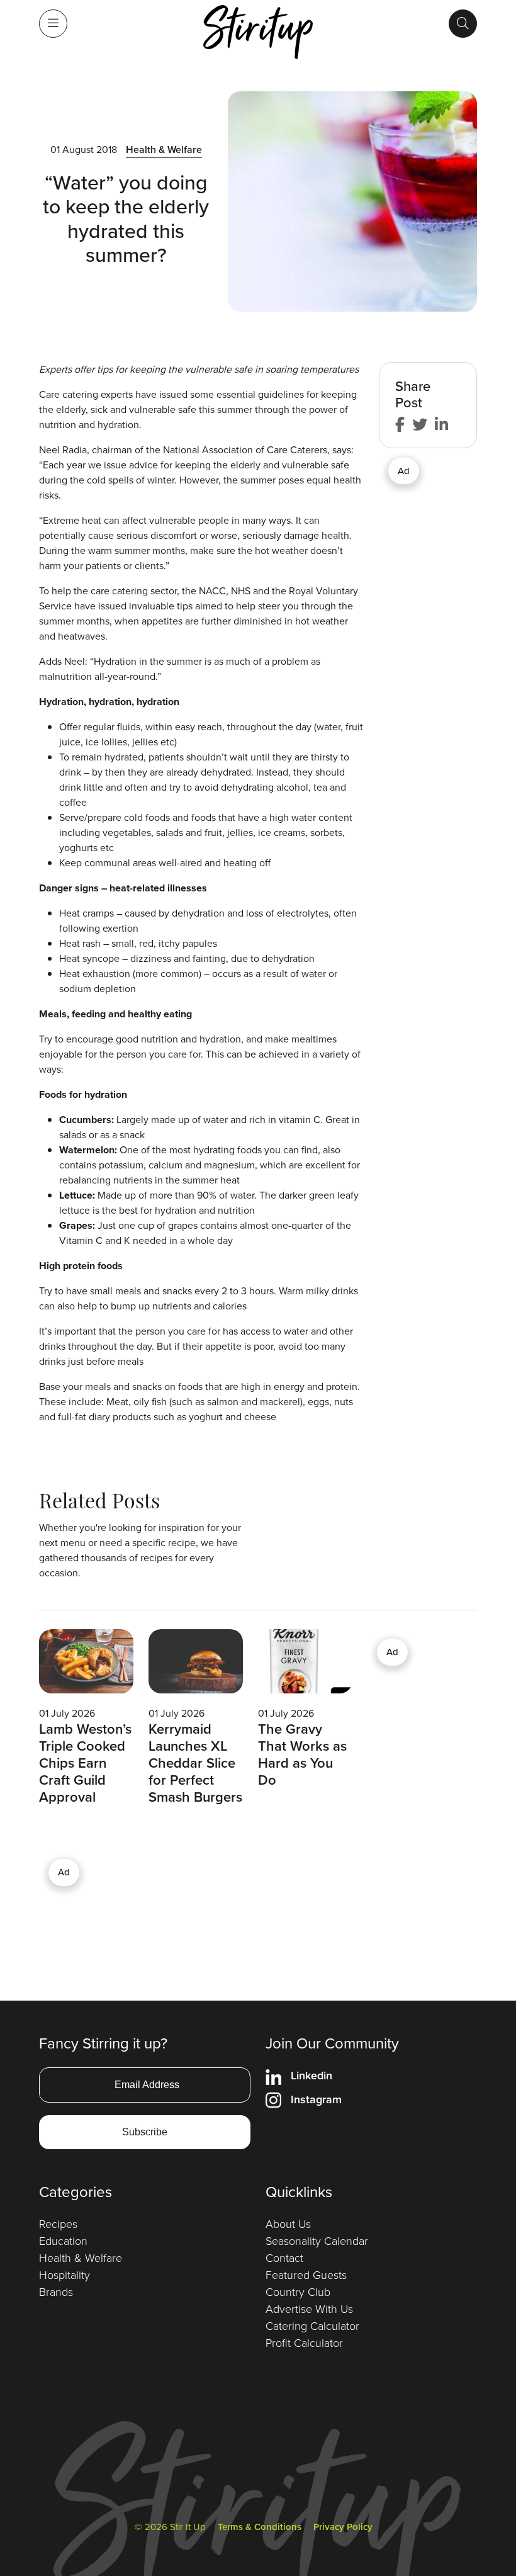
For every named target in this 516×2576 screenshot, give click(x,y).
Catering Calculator (312, 2326)
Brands (56, 2292)
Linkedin (311, 2076)
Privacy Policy (343, 2527)
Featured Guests (306, 2275)
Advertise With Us (309, 2309)
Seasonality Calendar (317, 2241)
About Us (288, 2224)
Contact (284, 2258)
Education (63, 2241)
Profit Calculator (304, 2343)
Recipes (58, 2224)
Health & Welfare (164, 150)
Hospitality (64, 2275)
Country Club (298, 2292)
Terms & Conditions (260, 2527)
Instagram (316, 2099)
